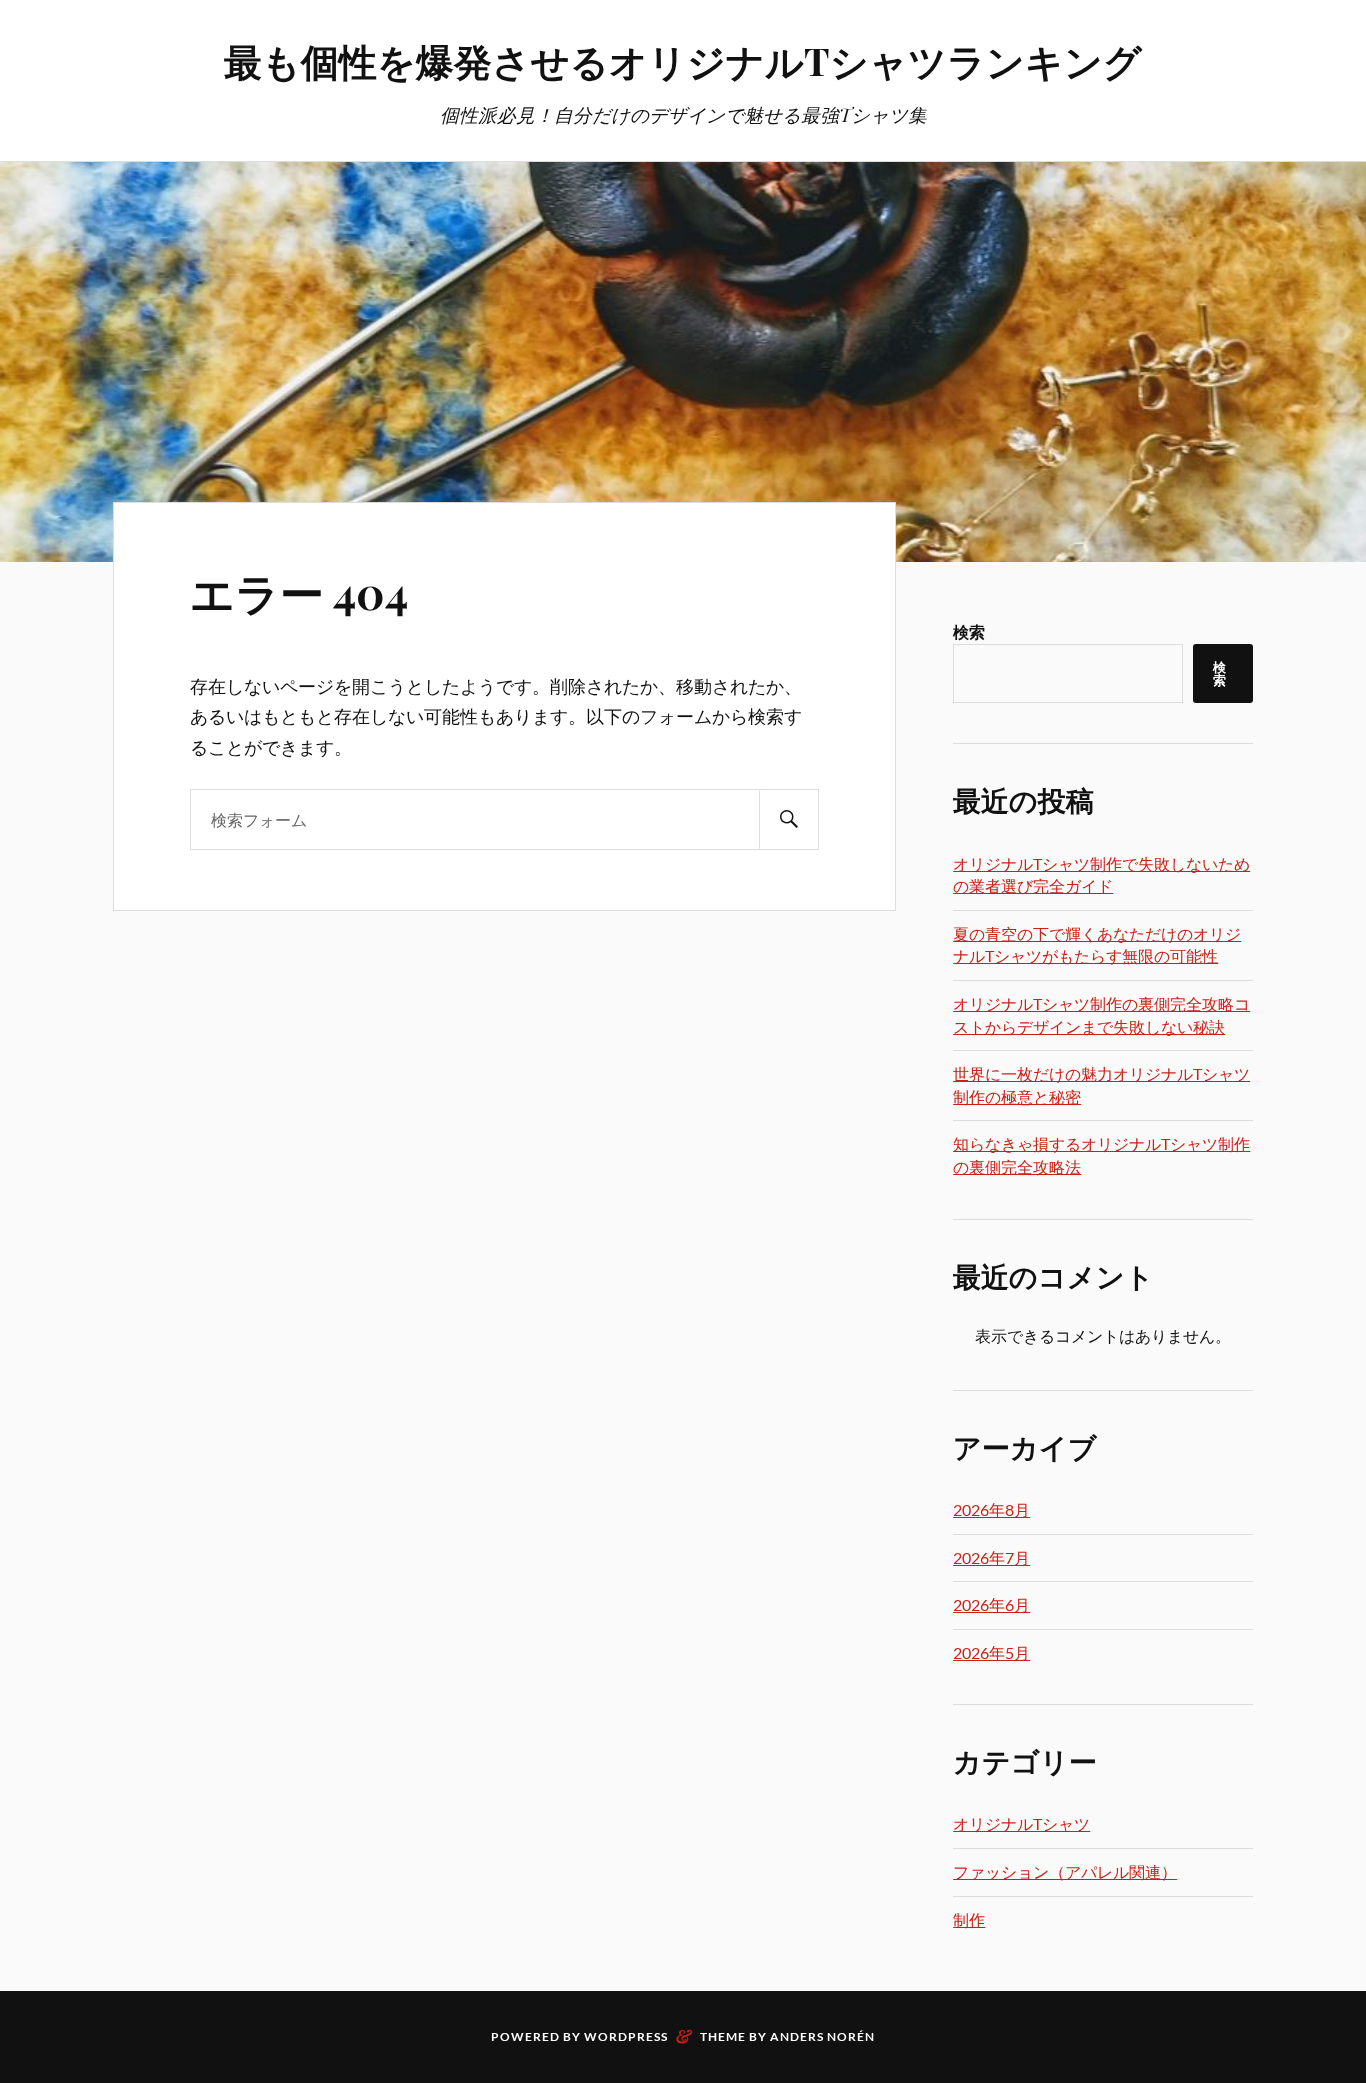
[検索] (789, 819)
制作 (969, 1919)
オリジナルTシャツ (1021, 1823)
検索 (969, 631)
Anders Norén (822, 2036)
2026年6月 (991, 1604)
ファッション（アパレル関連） (1065, 1871)
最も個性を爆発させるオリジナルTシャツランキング (683, 60)
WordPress (626, 2036)
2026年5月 (991, 1652)
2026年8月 (991, 1509)
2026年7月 (991, 1557)
